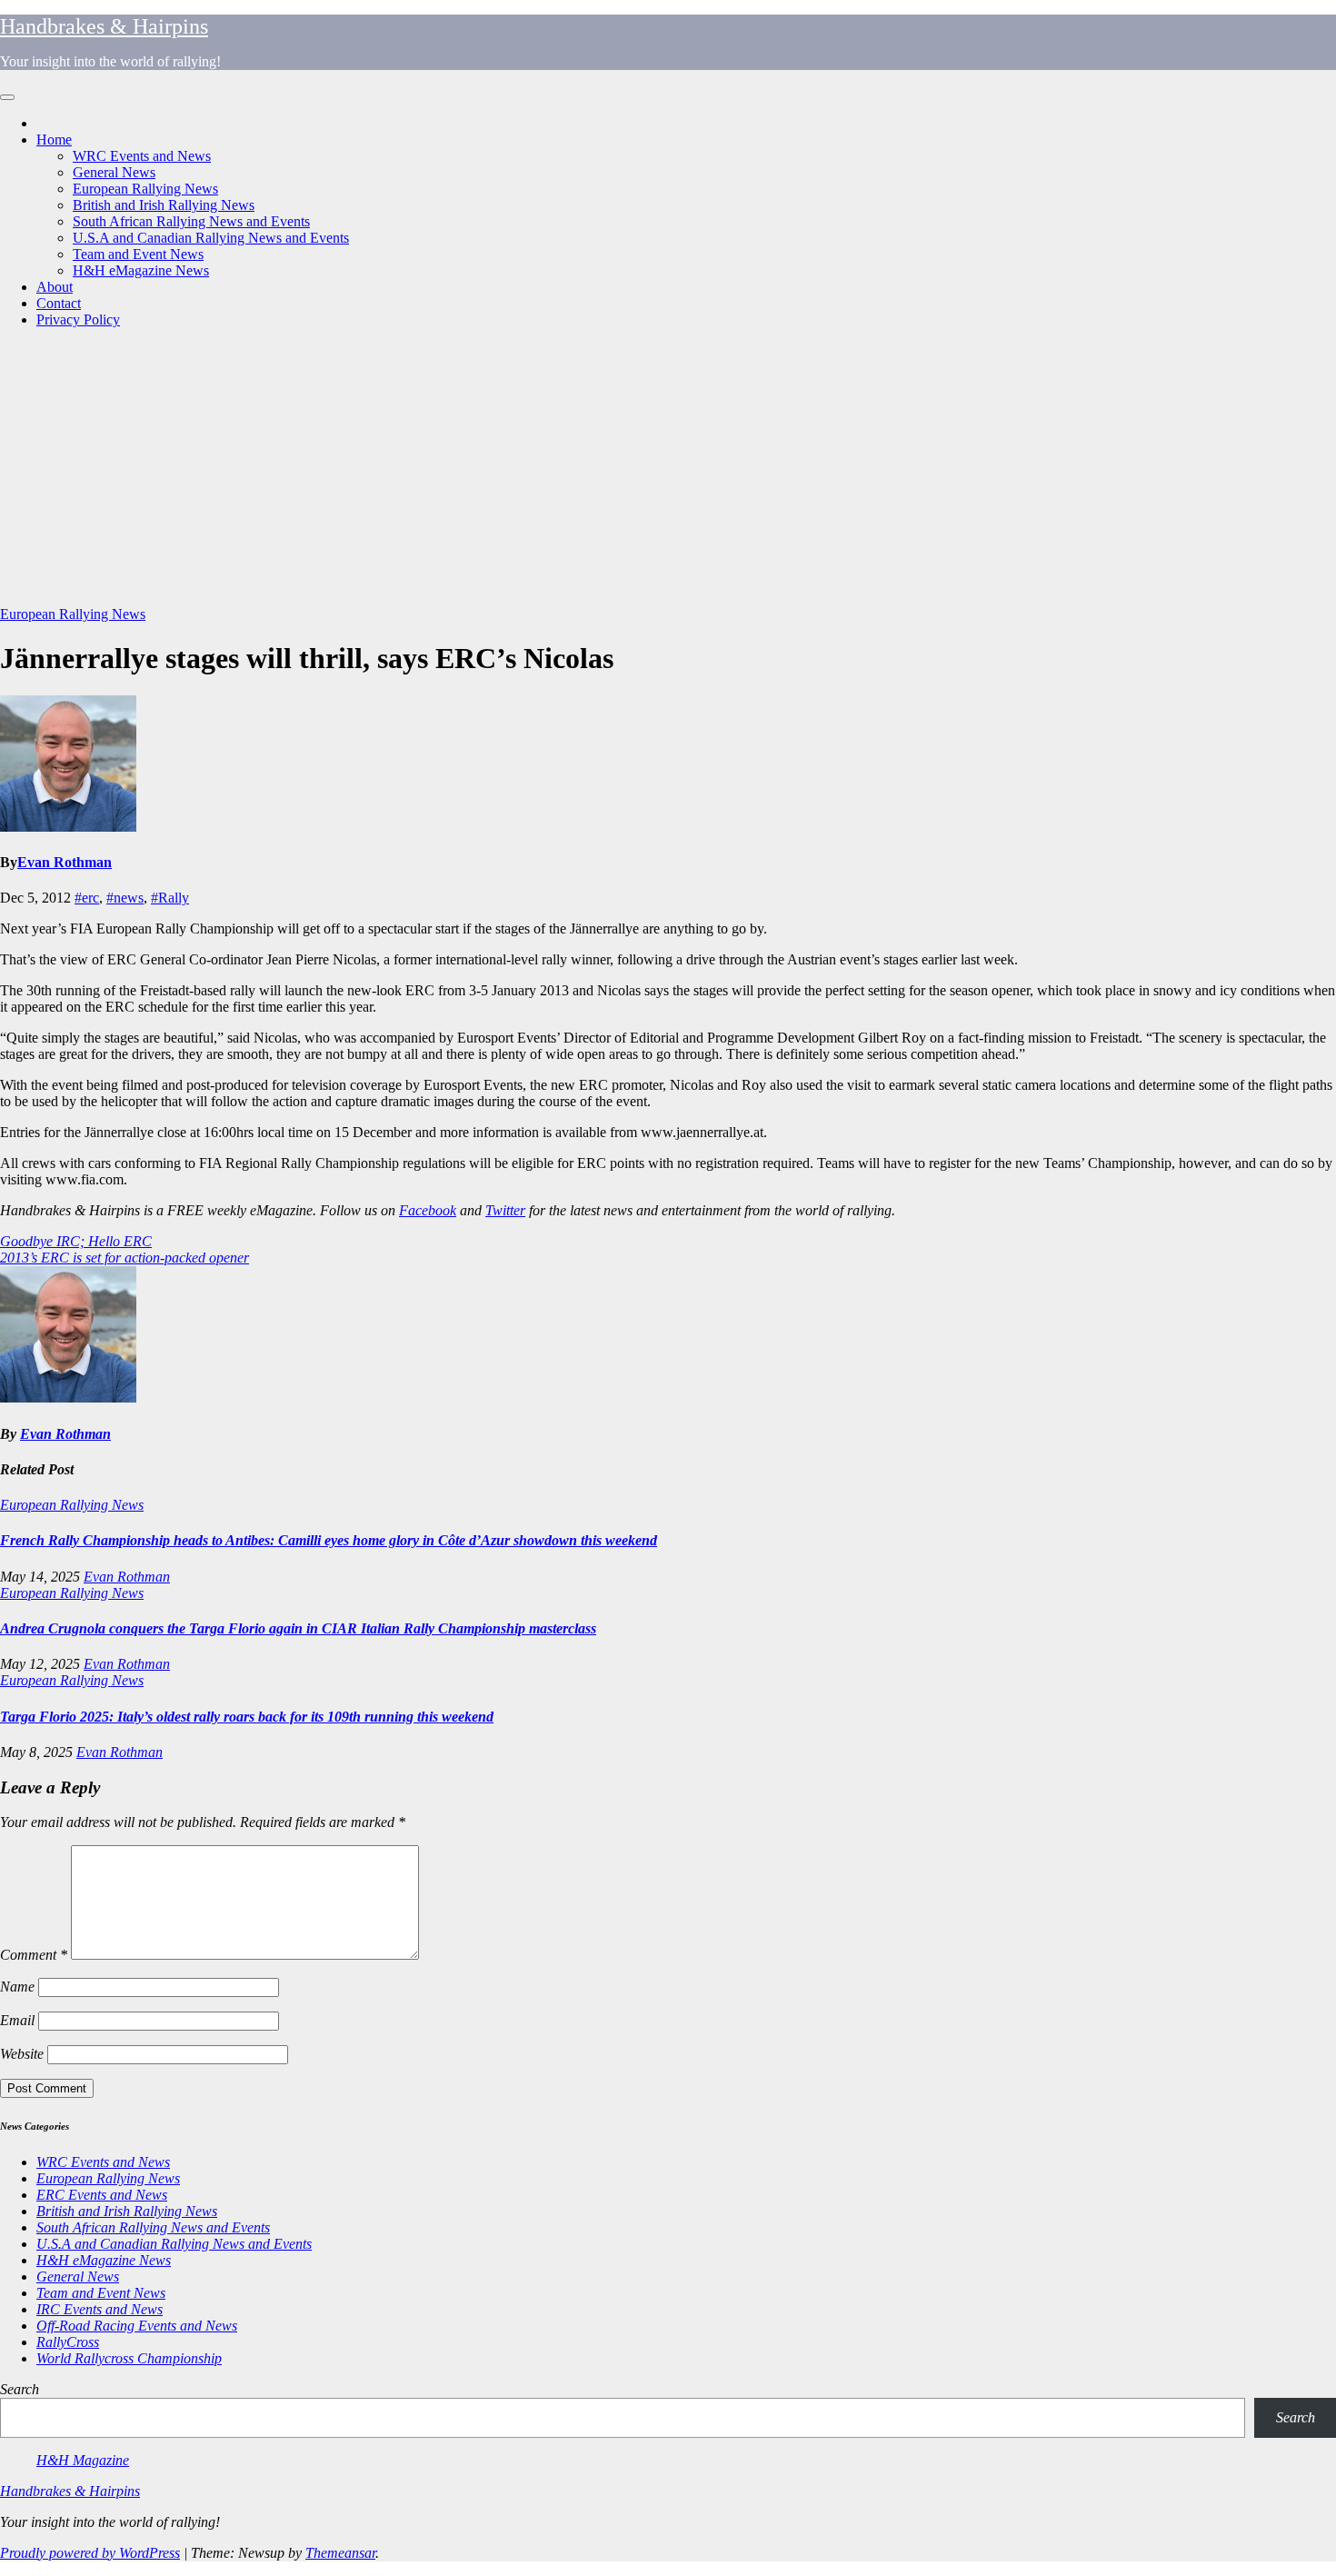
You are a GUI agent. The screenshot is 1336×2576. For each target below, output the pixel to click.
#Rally (170, 898)
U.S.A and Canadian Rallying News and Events (211, 238)
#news (125, 898)
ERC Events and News (102, 2195)
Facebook (428, 1210)
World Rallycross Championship (129, 2358)
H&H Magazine (83, 2460)
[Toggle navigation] (7, 97)
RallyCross (68, 2342)
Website (22, 2054)
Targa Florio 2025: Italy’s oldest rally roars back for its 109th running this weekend (247, 1717)
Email (17, 2020)
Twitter (505, 1210)
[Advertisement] (668, 470)
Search (20, 2389)
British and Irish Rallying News (164, 205)
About (55, 287)
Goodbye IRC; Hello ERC (76, 1241)
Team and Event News (138, 254)
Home (54, 140)
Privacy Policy (78, 320)
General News (114, 172)
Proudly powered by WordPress (90, 2553)
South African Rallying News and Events (191, 221)
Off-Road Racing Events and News (137, 2326)
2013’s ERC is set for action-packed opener (125, 1258)
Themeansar (340, 2553)
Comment (34, 1955)
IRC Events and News (100, 2309)
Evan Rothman (65, 862)
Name (17, 1987)
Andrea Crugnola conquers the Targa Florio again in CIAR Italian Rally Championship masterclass (298, 1628)
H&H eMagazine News (141, 270)
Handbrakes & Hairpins (104, 26)
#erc (87, 898)
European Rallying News (145, 189)
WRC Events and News (142, 156)
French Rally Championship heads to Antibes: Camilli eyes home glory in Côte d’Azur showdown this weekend (329, 1540)
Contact (59, 303)
